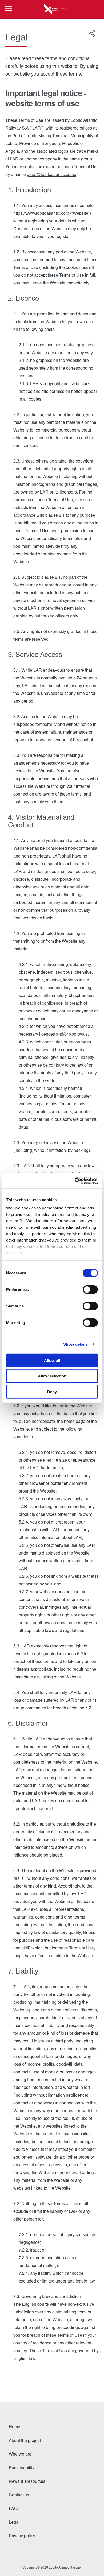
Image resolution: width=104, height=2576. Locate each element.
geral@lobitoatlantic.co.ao (52, 175)
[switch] (90, 1289)
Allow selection (52, 1376)
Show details (75, 1344)
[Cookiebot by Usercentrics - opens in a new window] (75, 1181)
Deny (52, 1391)
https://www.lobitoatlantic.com (41, 214)
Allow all (52, 1360)
